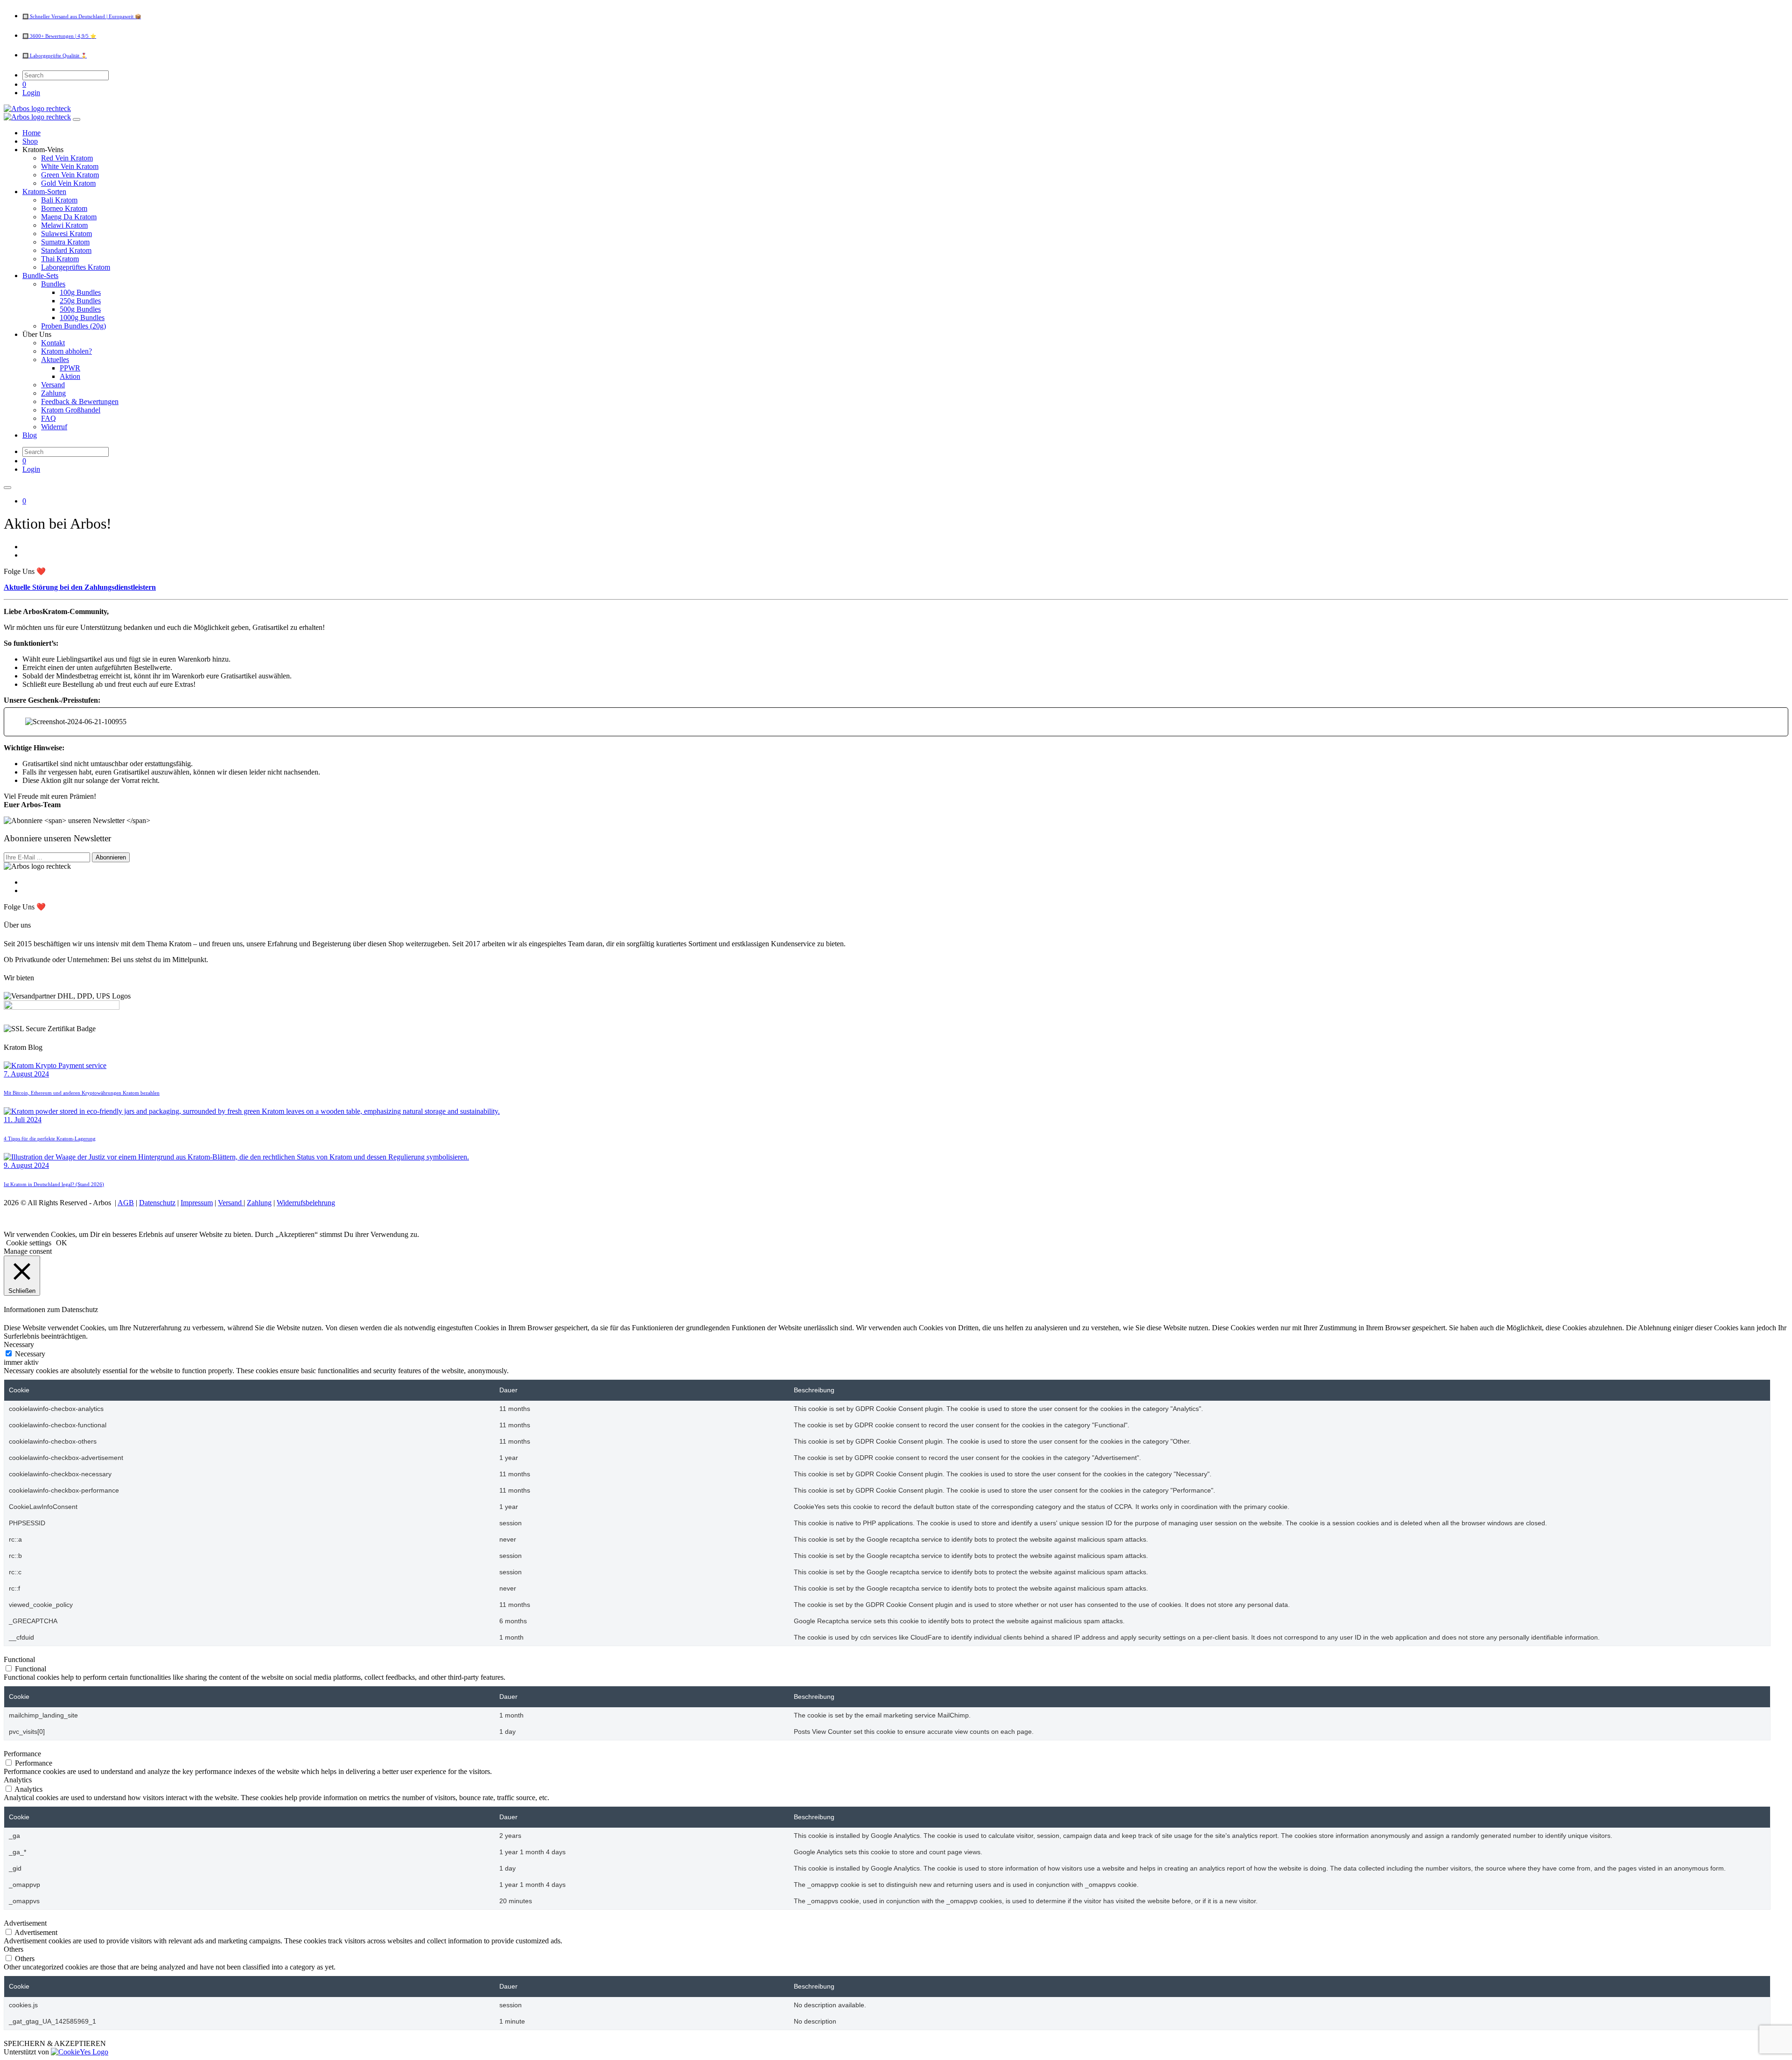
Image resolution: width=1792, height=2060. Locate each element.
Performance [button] (22, 1754)
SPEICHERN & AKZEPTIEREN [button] (55, 2043)
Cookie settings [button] (29, 1243)
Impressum (197, 1203)
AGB (126, 1203)
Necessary (30, 1354)
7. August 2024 (26, 1074)
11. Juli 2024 (23, 1120)
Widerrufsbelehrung (306, 1203)
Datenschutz (157, 1203)
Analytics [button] (18, 1780)
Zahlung (259, 1203)
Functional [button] (19, 1659)
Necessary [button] (19, 1344)
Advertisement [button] (25, 1923)
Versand (231, 1203)
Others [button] (14, 1949)
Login (31, 93)
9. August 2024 (26, 1165)
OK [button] (62, 1243)
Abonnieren (111, 857)
